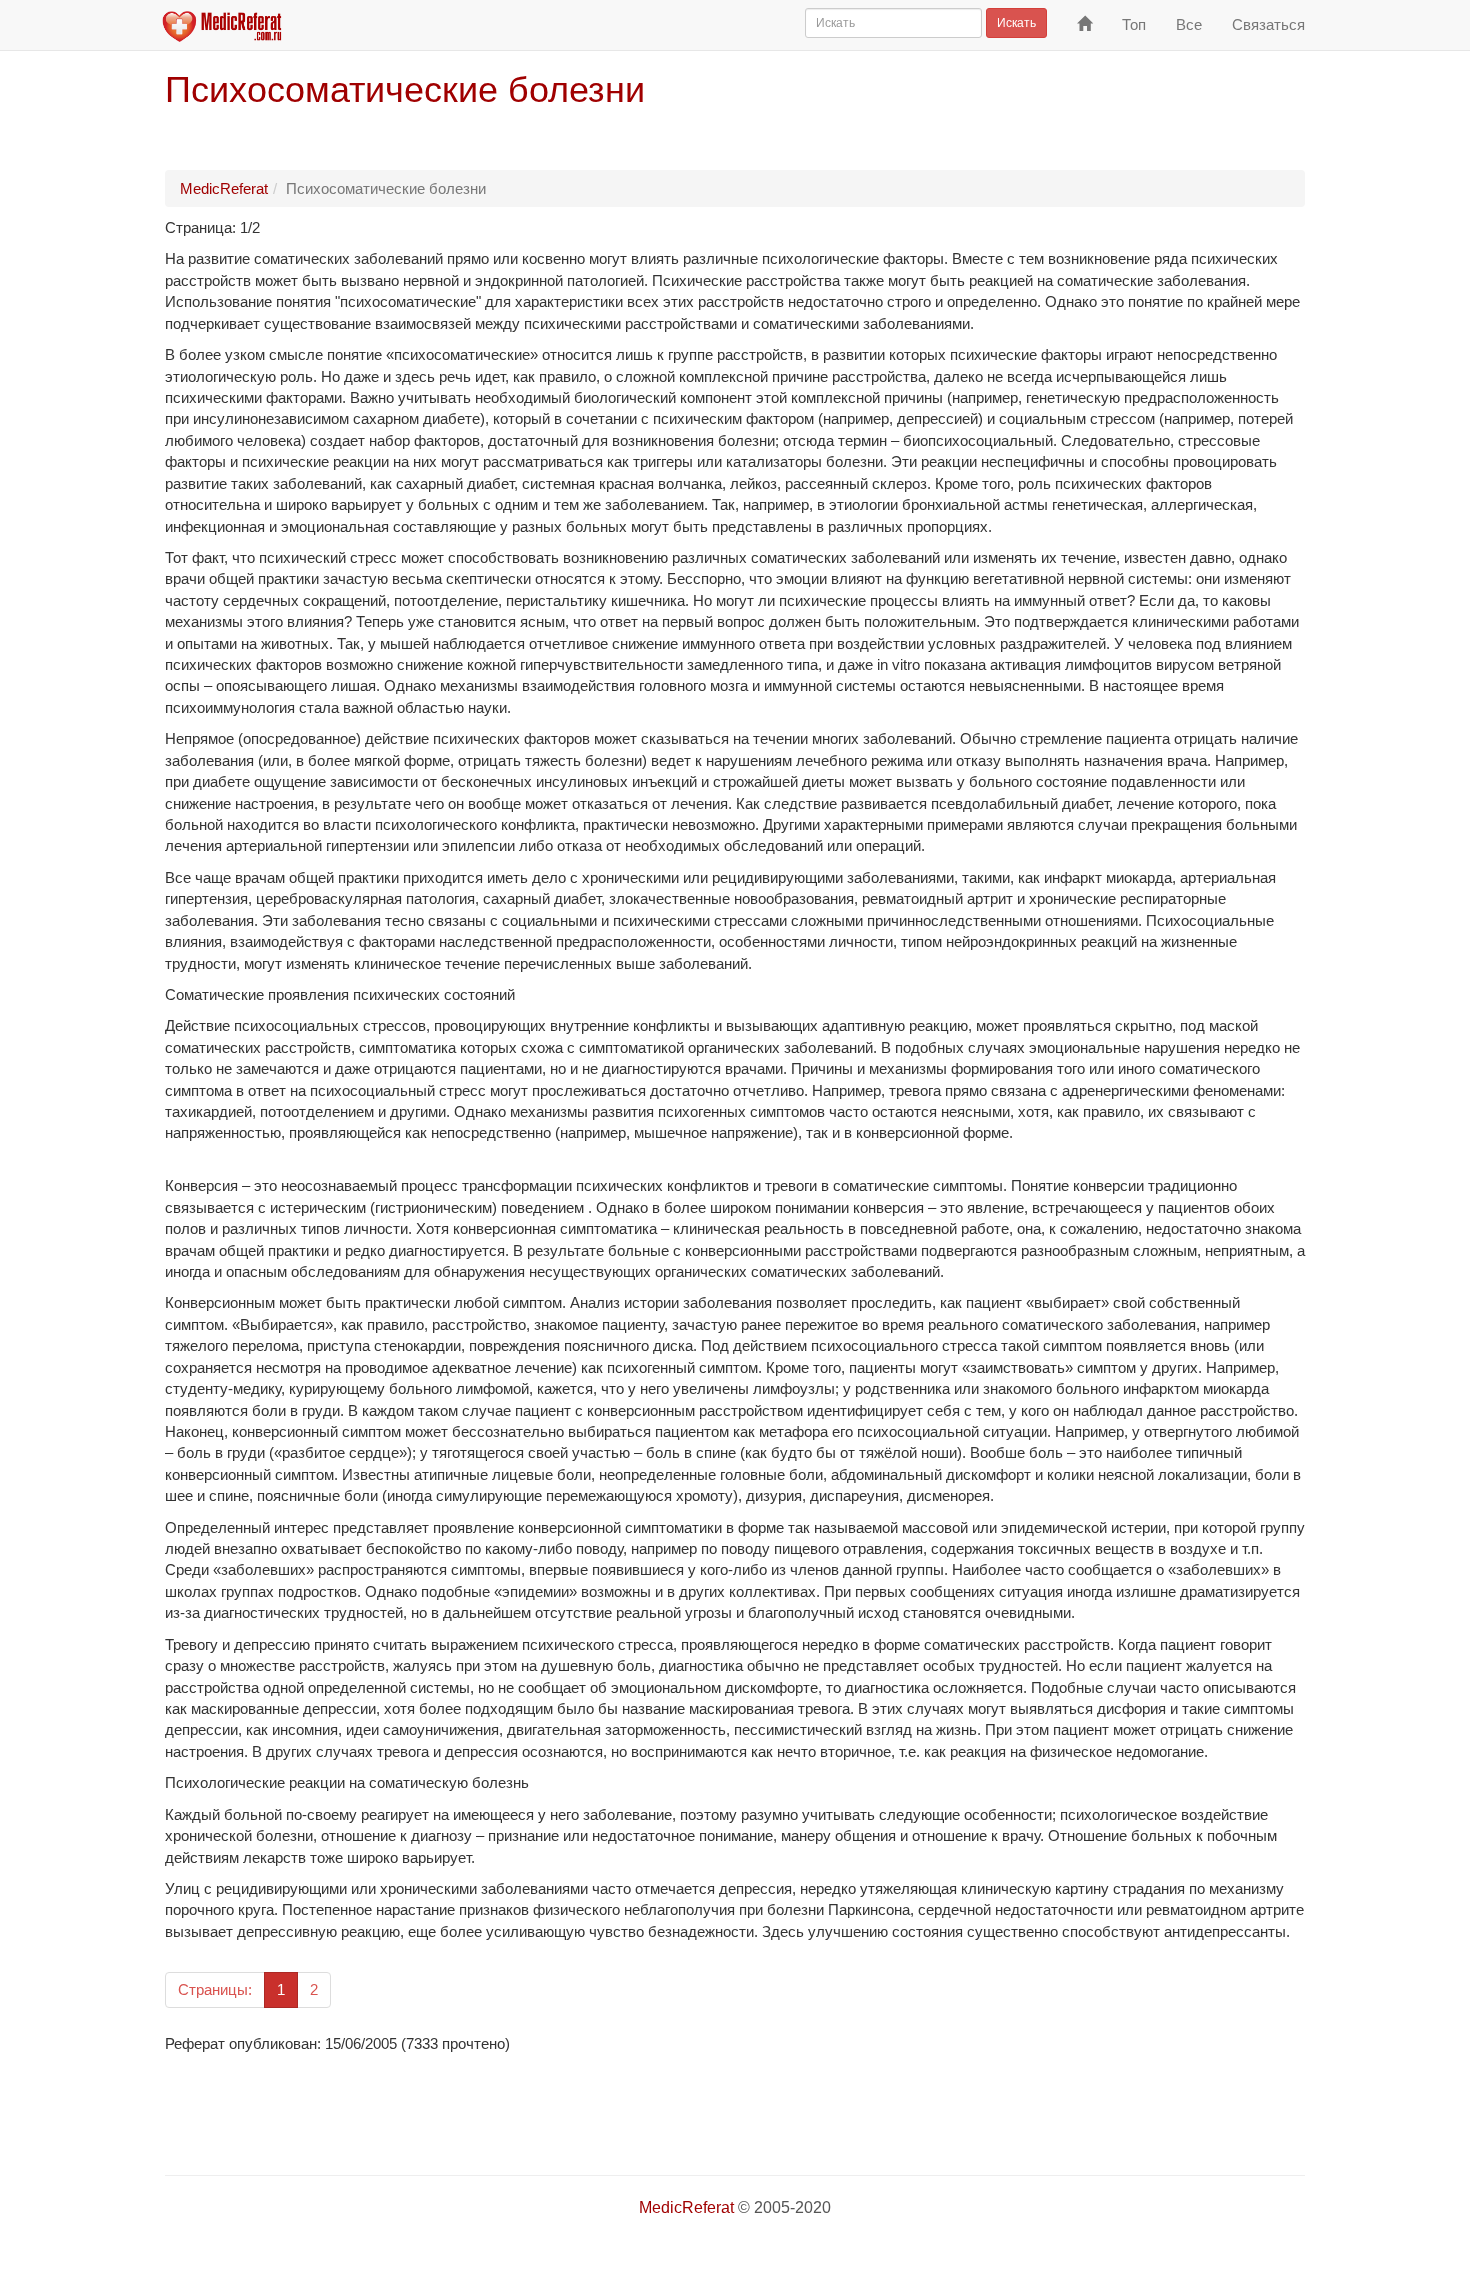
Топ (1134, 24)
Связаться (1268, 24)
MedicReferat (224, 188)
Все (1189, 24)
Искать (1016, 23)
